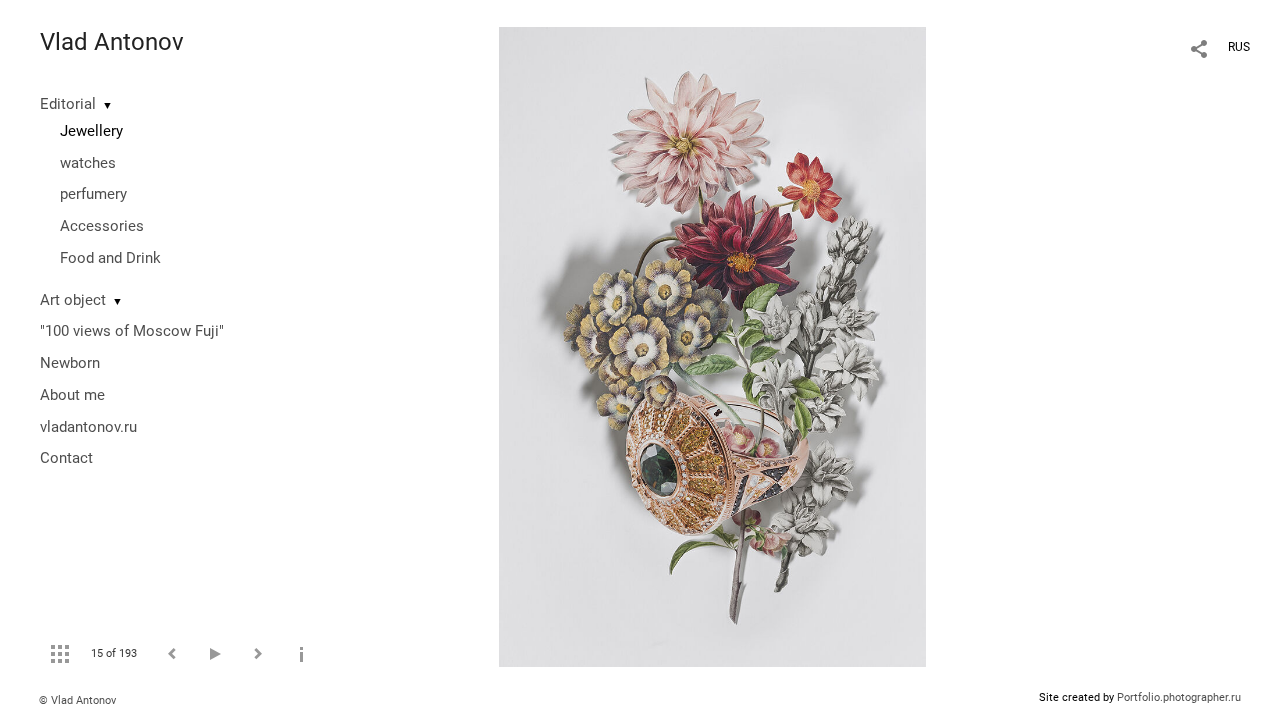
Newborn (70, 363)
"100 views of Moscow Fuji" (132, 331)
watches (88, 163)
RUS (1239, 47)
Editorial (68, 104)
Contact (66, 458)
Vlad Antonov (112, 42)
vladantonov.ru (88, 427)
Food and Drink (110, 258)
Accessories (102, 226)
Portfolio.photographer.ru (1179, 697)
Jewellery (91, 131)
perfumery (93, 194)
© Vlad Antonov (77, 700)
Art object (73, 300)
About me (72, 395)
